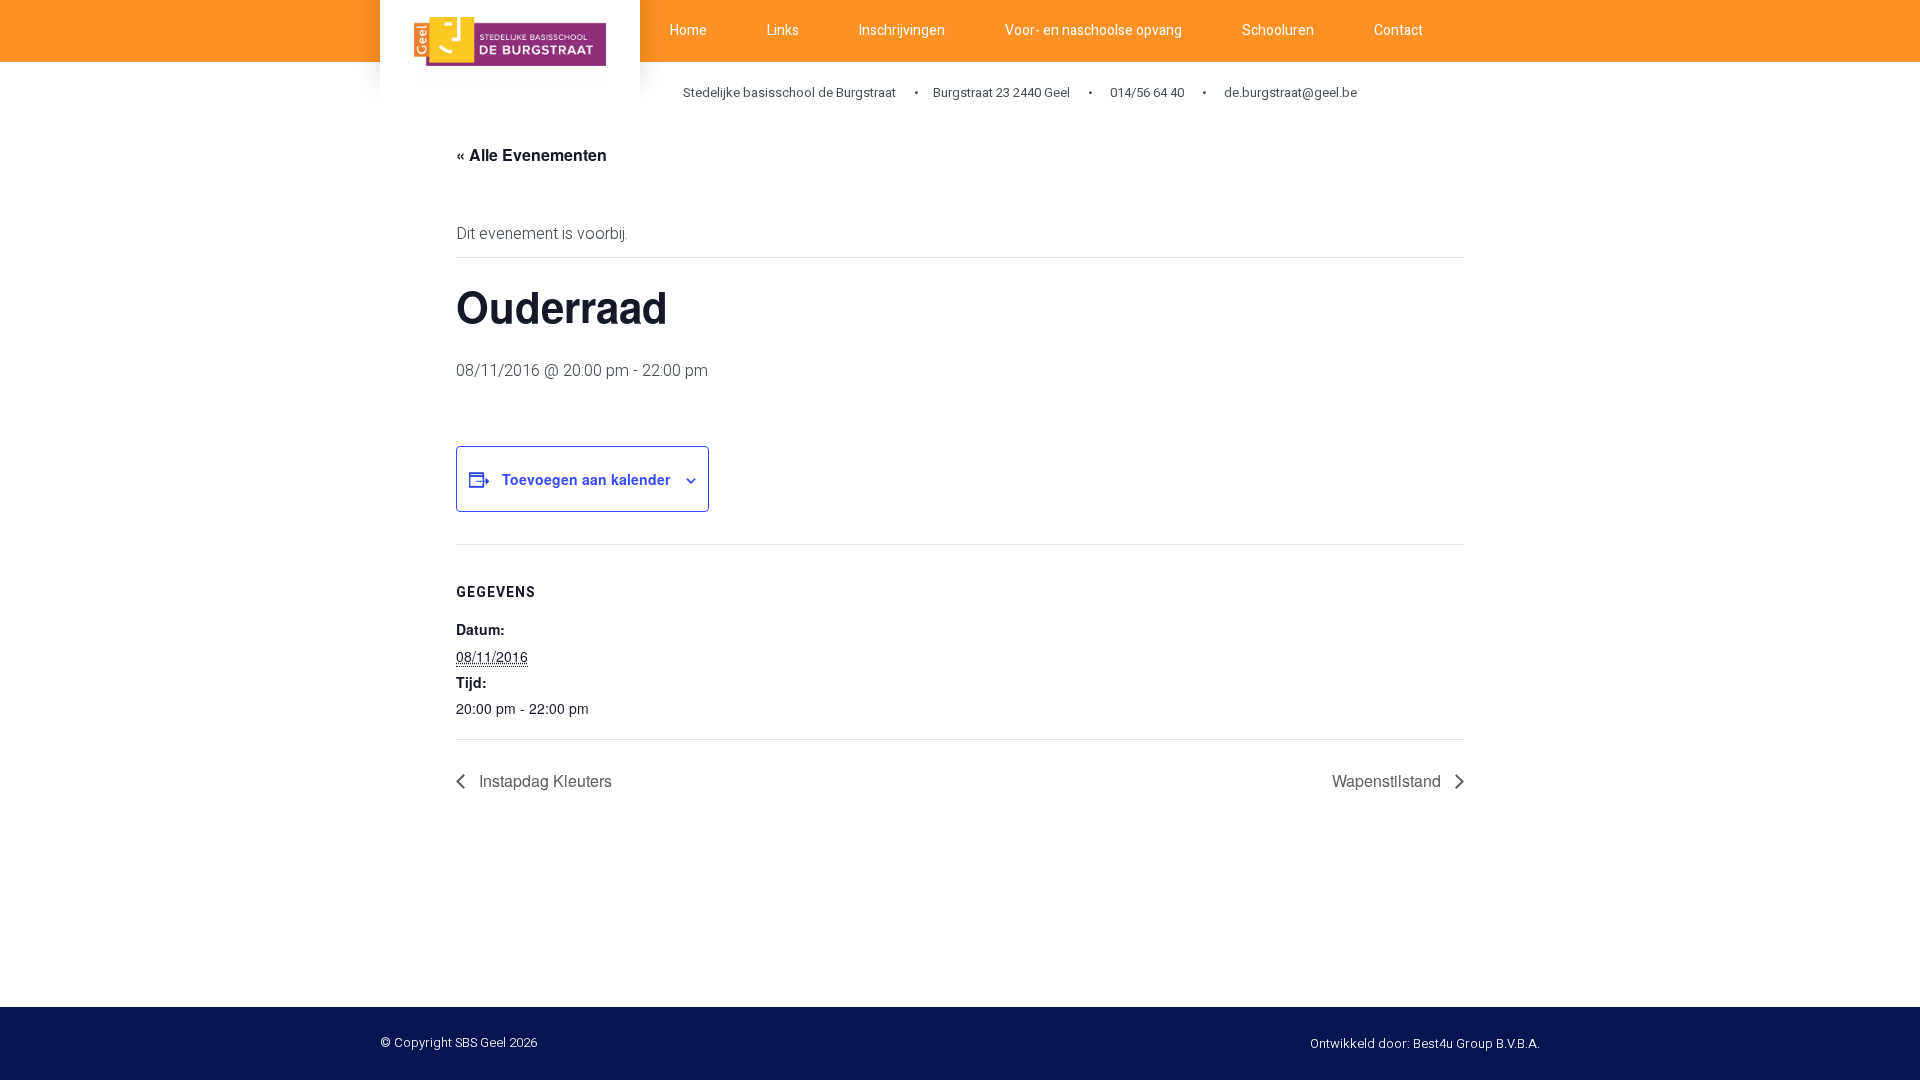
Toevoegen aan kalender (586, 479)
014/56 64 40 (1145, 92)
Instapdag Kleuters (543, 780)
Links (783, 30)
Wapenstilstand (1388, 780)
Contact (1398, 30)
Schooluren (1278, 30)
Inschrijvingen (902, 30)
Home (688, 30)
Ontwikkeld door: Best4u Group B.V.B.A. (1425, 1043)
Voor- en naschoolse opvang (1093, 30)
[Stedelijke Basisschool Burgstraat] (510, 54)
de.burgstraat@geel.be (1289, 92)
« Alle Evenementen (531, 154)
